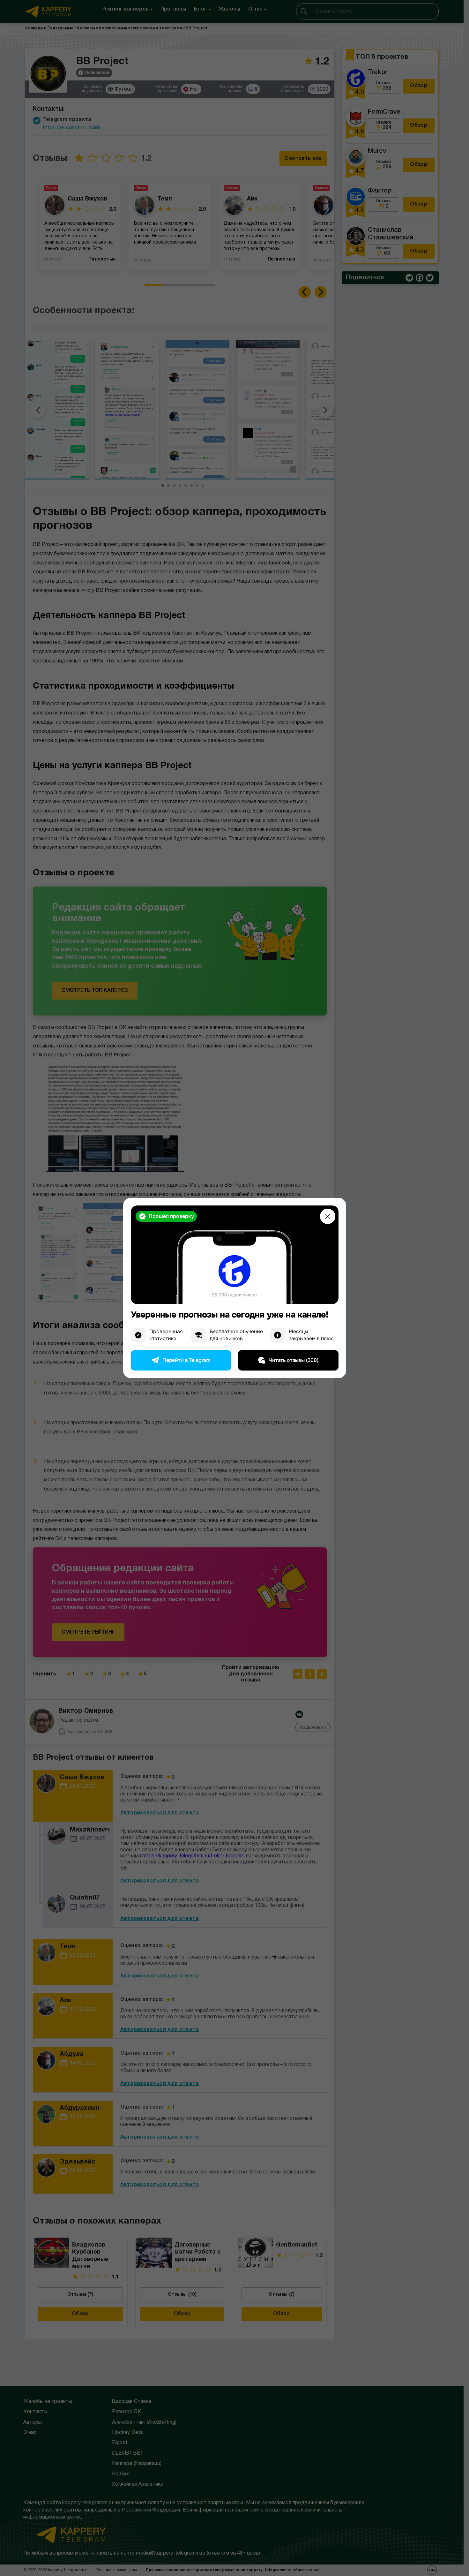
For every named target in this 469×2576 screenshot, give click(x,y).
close (328, 1216)
